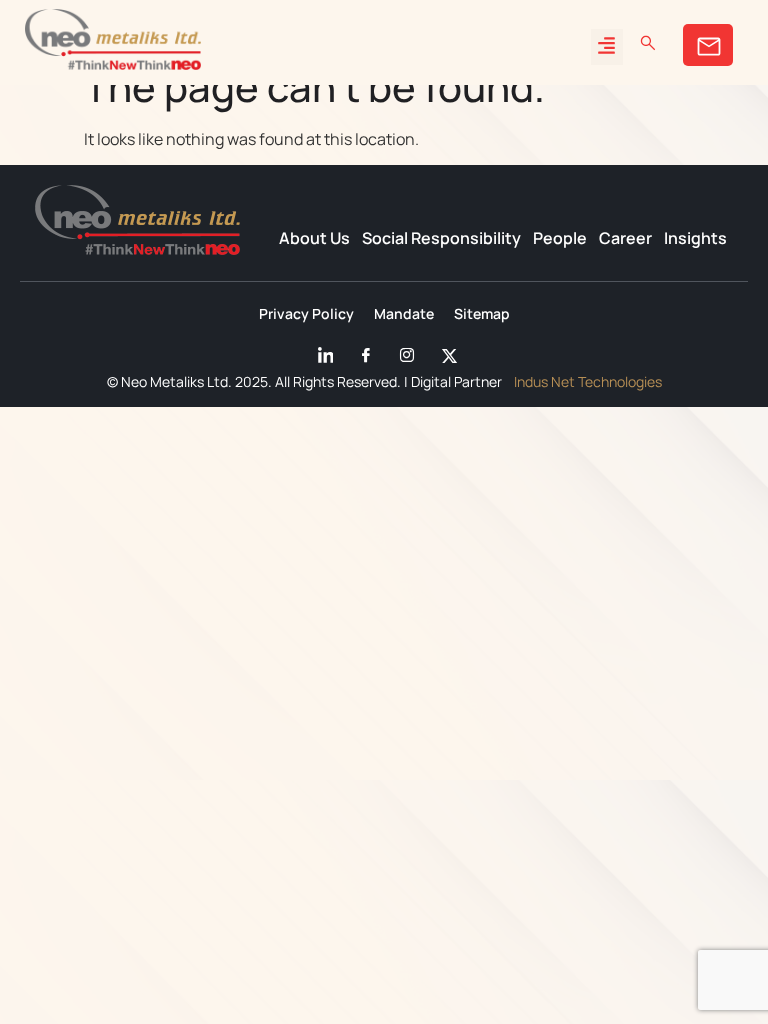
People (560, 238)
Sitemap (482, 314)
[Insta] (405, 351)
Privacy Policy (306, 314)
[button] (607, 46)
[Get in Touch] (708, 45)
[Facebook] (364, 351)
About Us (314, 238)
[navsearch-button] (648, 43)
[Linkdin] (323, 351)
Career (625, 238)
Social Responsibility (441, 238)
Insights (695, 238)
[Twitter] (446, 351)
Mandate (404, 314)
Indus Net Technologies (588, 381)
